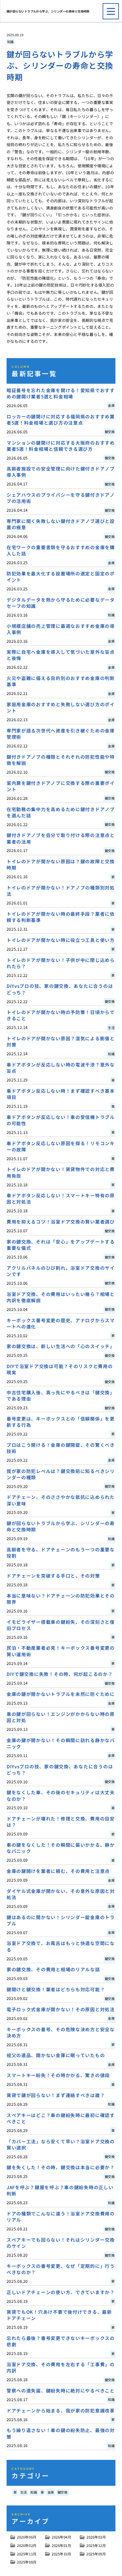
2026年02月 (27, 2545)
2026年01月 (61, 2545)
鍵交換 (63, 2492)
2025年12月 (96, 2545)
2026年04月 (61, 2537)
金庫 (51, 2492)
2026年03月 (96, 2537)
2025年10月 (61, 2554)
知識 (10, 42)
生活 (24, 2492)
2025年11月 (27, 2554)
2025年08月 (27, 2562)
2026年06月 (27, 2537)
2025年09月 (96, 2554)
